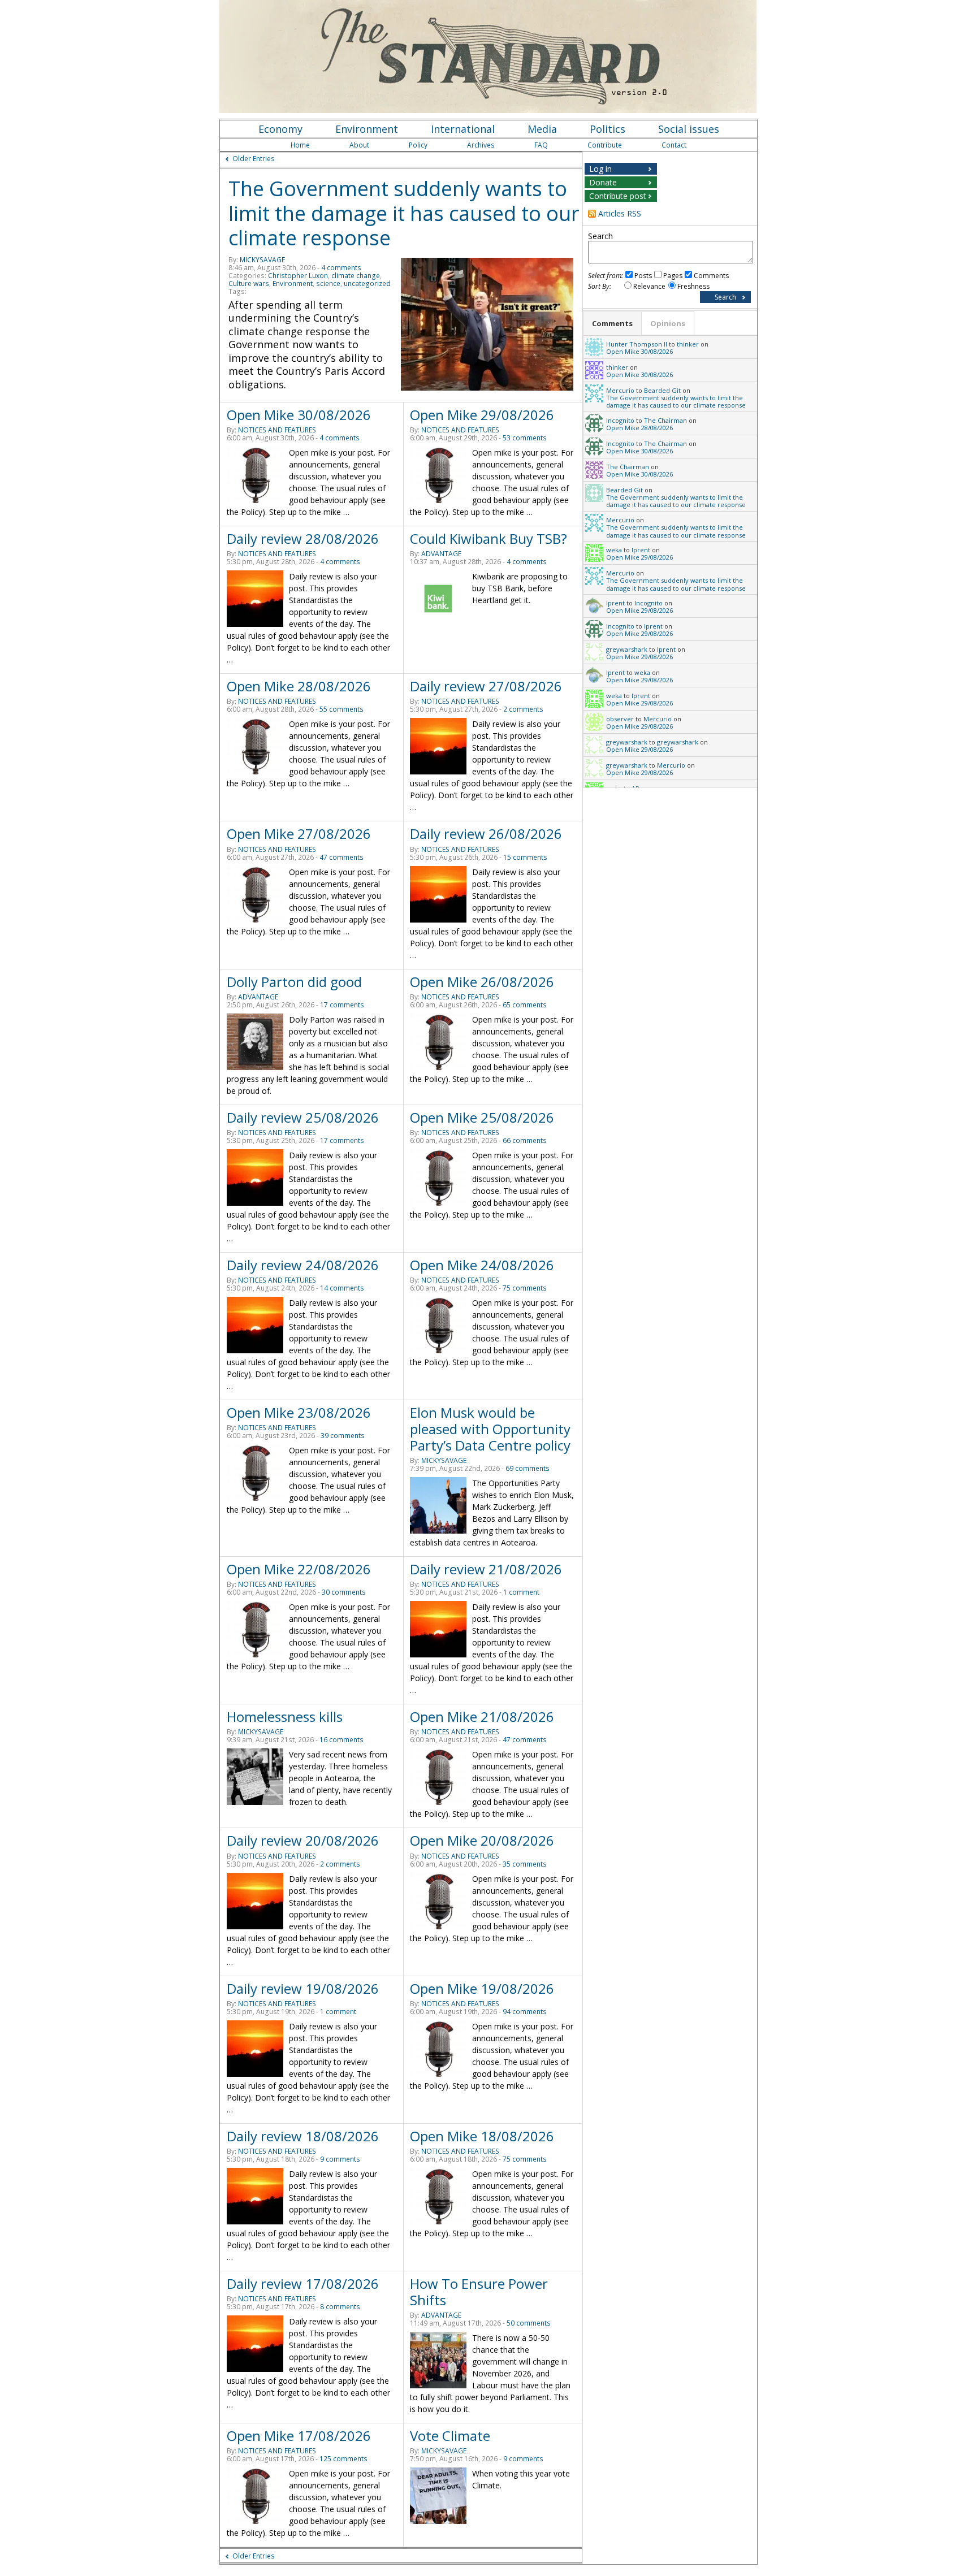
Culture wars (249, 283)
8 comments (340, 2307)
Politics (608, 129)
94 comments (525, 2012)
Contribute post (618, 196)
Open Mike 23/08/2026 (299, 1412)
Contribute (605, 145)
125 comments (343, 2459)
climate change (356, 276)
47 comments (341, 857)
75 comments (525, 1288)
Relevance (649, 286)
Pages (673, 276)
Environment (367, 129)
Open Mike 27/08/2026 (299, 834)
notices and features (277, 430)
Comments (711, 276)
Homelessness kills (285, 1716)
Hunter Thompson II (637, 344)
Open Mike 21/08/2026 (482, 1716)
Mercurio (620, 390)
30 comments (344, 1592)
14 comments (342, 1288)
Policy (418, 145)
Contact (674, 145)
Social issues (689, 129)
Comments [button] (612, 323)
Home (300, 145)
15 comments (525, 857)
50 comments (529, 2323)
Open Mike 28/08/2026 (299, 686)
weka (614, 550)
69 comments (528, 1468)
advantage (441, 554)
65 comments (525, 1005)
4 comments (341, 268)
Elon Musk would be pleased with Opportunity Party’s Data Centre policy (490, 1429)
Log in (600, 169)
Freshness (693, 286)
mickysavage (262, 260)
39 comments (343, 1436)
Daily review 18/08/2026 (303, 2136)
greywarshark (627, 649)
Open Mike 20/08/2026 (482, 1840)
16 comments (341, 1740)
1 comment (521, 1592)
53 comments (525, 438)
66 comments (525, 1140)
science (328, 283)
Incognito (620, 420)
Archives (481, 145)
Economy (280, 129)
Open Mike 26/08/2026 (482, 982)
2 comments (523, 709)
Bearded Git (662, 390)
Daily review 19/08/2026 (303, 1988)
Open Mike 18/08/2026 (482, 2136)
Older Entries (254, 159)
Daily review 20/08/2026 (303, 1840)
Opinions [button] (668, 323)
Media (542, 129)
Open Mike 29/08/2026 (482, 415)
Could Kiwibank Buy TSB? (488, 538)
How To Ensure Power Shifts (479, 2292)
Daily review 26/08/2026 (486, 834)
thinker (688, 344)
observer (620, 719)
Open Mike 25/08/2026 (482, 1117)
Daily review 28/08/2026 (303, 538)
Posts (643, 276)
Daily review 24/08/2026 (303, 1265)
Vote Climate (450, 2436)
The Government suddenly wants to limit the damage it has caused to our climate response (404, 213)
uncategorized (367, 283)
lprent (641, 550)
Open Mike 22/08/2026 (299, 1569)
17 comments (342, 1005)
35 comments (525, 1864)
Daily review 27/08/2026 (486, 686)
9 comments (340, 2159)
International (463, 129)
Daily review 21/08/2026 (486, 1569)
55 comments (341, 709)
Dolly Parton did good (294, 982)
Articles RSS (620, 213)
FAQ (541, 145)
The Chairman (665, 420)
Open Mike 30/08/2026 (299, 415)
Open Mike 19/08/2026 (482, 1988)
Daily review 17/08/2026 (303, 2283)
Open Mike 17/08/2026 (299, 2436)
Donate (603, 182)
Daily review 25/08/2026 (303, 1117)
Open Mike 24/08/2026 (482, 1265)
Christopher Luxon (298, 276)
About (359, 145)
